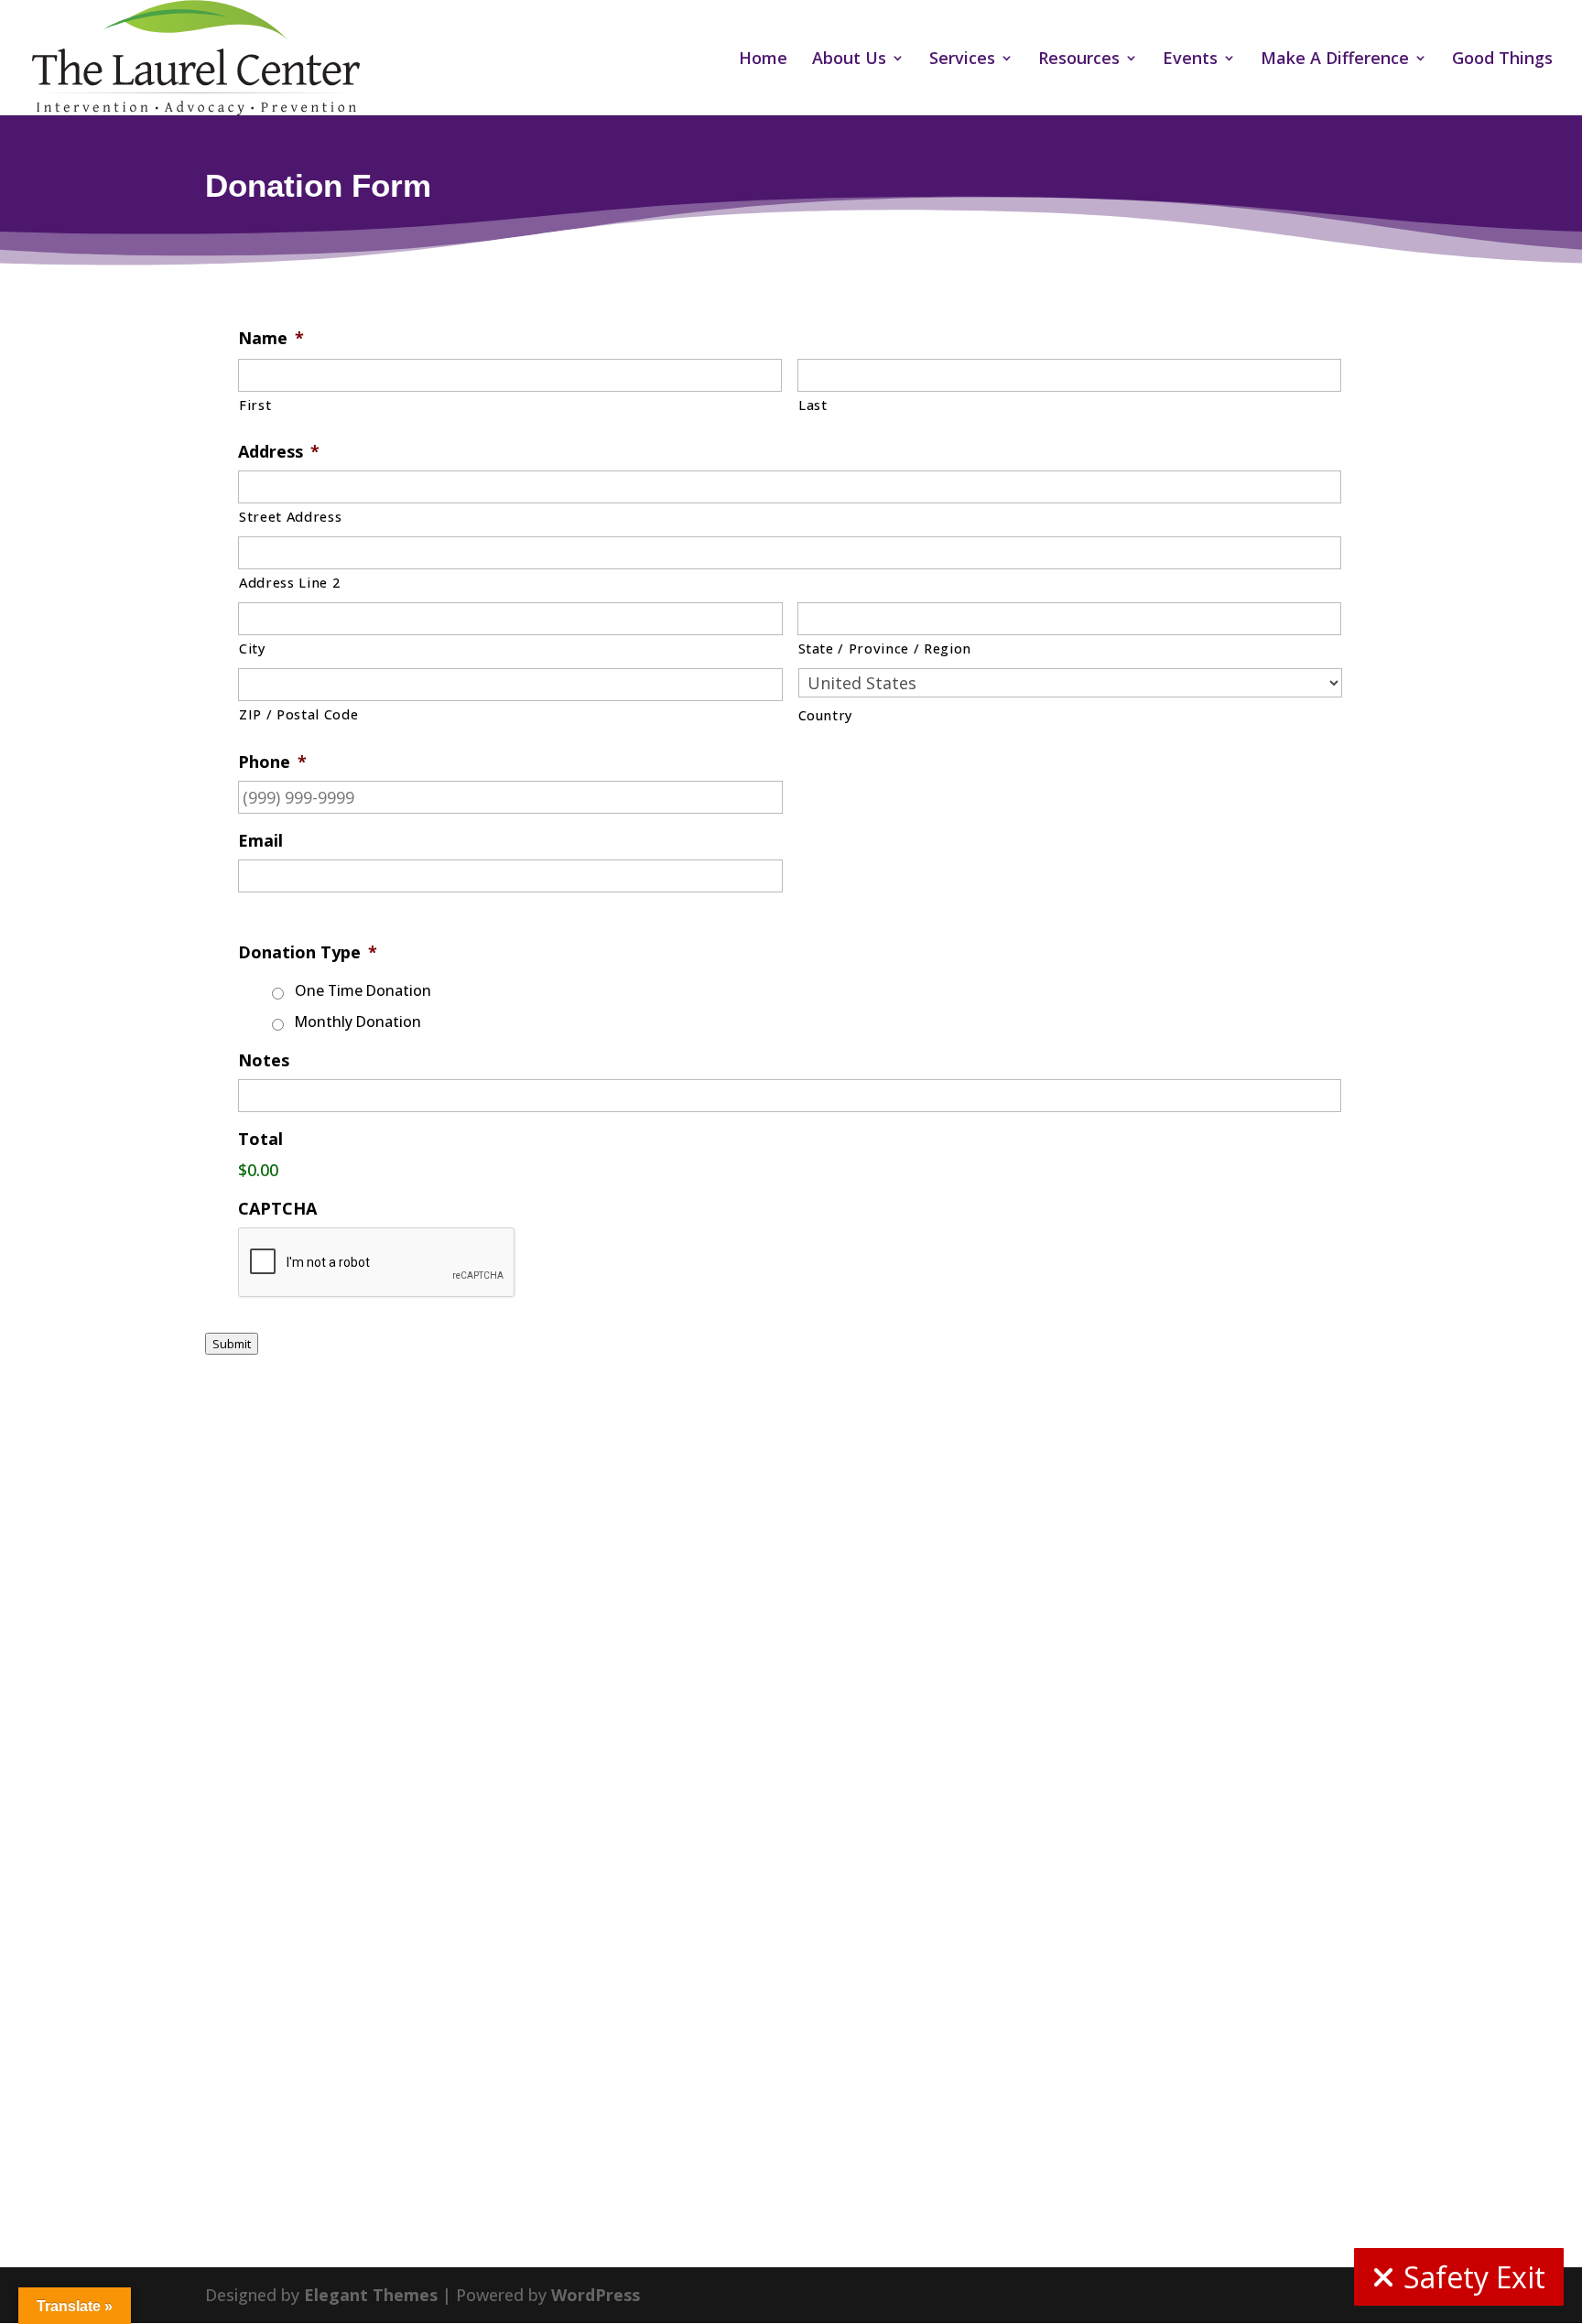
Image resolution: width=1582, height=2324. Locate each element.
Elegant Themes (371, 2295)
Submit (232, 1344)
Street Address (290, 516)
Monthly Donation (358, 1021)
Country (826, 715)
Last (813, 405)
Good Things (1502, 60)
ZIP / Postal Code (298, 714)
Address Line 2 (289, 582)
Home (763, 60)
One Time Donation (363, 990)
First (255, 405)
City (253, 648)
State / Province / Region (885, 648)
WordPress (596, 2295)
